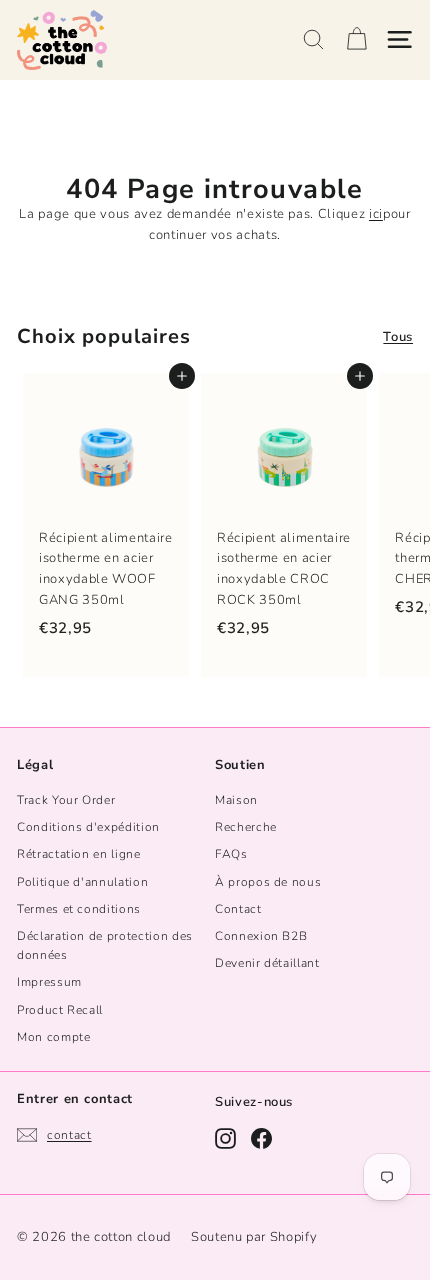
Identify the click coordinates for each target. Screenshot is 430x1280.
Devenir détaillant (267, 963)
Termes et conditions (79, 909)
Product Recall (60, 1010)
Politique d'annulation (82, 882)
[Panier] (356, 39)
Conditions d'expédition (88, 827)
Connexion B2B (261, 936)
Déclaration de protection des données (105, 945)
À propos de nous (268, 882)
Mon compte (54, 1037)
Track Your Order (66, 800)
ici (376, 214)
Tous (398, 337)
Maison (236, 800)
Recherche (246, 827)
